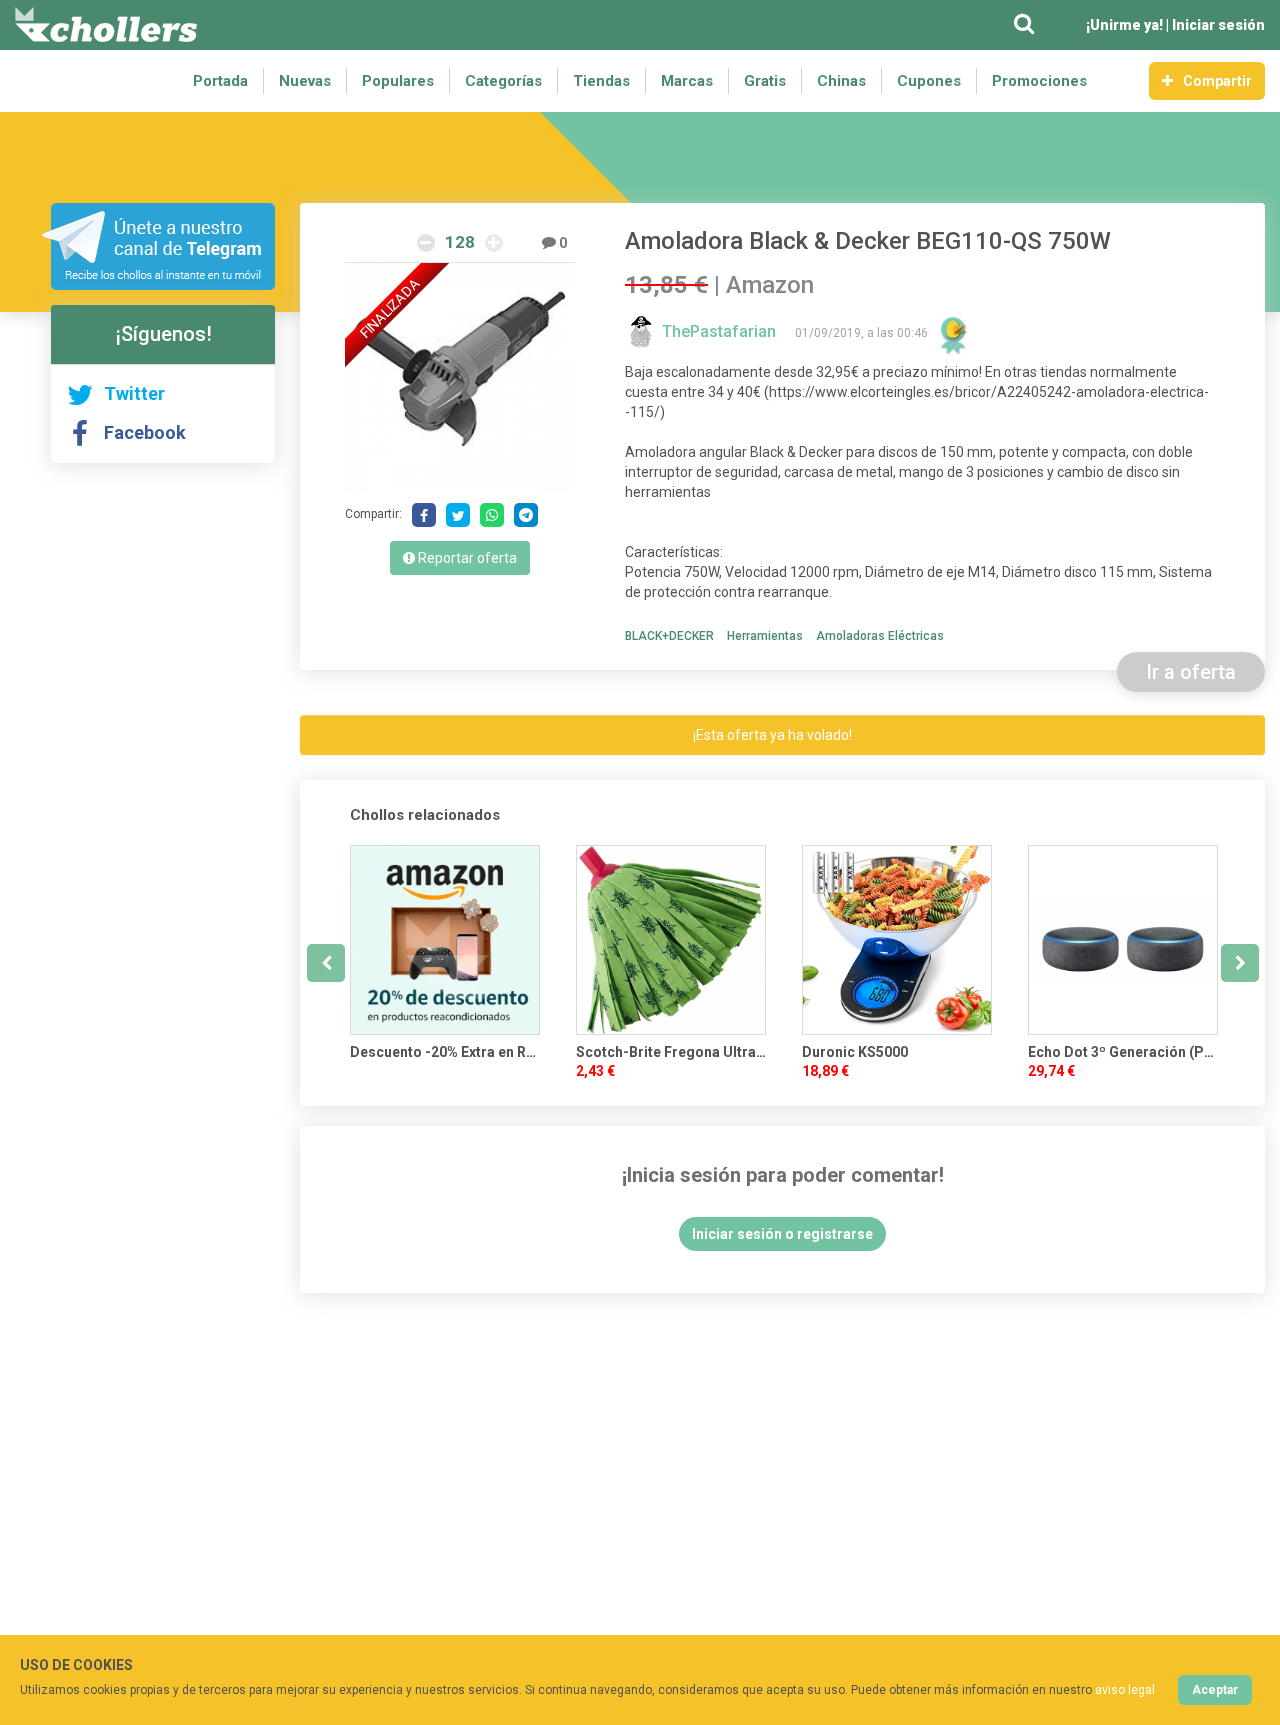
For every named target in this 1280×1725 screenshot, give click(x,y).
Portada (220, 81)
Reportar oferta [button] (466, 558)
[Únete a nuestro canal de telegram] (158, 246)
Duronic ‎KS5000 (855, 1052)
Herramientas (765, 636)
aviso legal (1125, 1690)
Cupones (929, 81)
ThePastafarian (721, 331)
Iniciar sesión (1218, 25)
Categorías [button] (503, 81)
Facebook (145, 432)
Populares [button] (398, 81)
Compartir (1217, 81)
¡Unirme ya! (1124, 25)
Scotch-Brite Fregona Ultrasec (671, 1052)
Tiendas (601, 81)
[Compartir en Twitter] (458, 515)
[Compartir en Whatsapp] (492, 515)
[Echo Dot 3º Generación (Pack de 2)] (1123, 940)
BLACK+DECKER (669, 636)
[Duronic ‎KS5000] (897, 940)
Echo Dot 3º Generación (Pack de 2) (1123, 1052)
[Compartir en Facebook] (424, 515)
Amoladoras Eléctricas (880, 636)
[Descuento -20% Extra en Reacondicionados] (445, 940)
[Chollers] (106, 25)
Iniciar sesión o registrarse (782, 1234)
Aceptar (1215, 1690)
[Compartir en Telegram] (526, 515)
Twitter (134, 393)
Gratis (765, 81)
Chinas (841, 81)
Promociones (1039, 81)
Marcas (687, 81)
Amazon (770, 285)
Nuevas (305, 81)
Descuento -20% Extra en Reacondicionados (445, 1052)
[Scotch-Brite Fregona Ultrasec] (671, 940)
